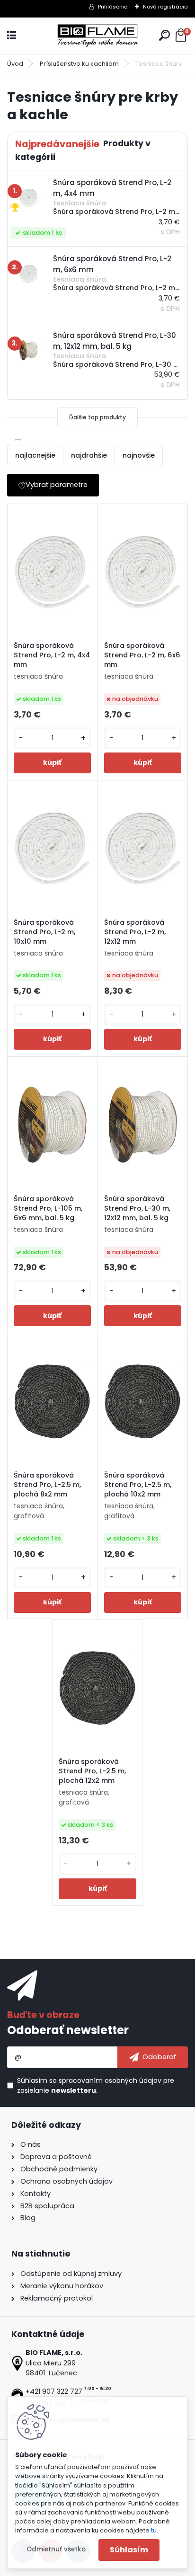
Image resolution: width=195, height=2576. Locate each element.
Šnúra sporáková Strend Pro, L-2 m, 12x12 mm (135, 932)
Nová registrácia (165, 7)
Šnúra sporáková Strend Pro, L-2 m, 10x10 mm (44, 932)
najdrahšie (89, 455)
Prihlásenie (113, 7)
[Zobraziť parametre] (53, 485)
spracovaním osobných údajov (110, 2080)
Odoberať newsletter (68, 2030)
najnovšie (139, 455)
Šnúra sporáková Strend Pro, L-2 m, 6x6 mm (142, 655)
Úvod (15, 64)
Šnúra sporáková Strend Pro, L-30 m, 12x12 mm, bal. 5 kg (137, 1208)
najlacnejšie (35, 455)
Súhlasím (129, 2550)
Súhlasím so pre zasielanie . (96, 2085)
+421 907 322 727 (54, 2391)
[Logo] (97, 36)
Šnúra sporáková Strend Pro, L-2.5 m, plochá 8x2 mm (47, 1485)
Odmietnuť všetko (56, 2549)
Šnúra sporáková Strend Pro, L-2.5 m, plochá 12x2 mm (92, 1771)
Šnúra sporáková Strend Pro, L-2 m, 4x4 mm (52, 655)
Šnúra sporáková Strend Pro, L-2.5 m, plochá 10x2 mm (138, 1485)
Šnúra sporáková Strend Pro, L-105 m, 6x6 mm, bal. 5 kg (48, 1208)
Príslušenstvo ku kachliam (79, 64)
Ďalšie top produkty (97, 417)
